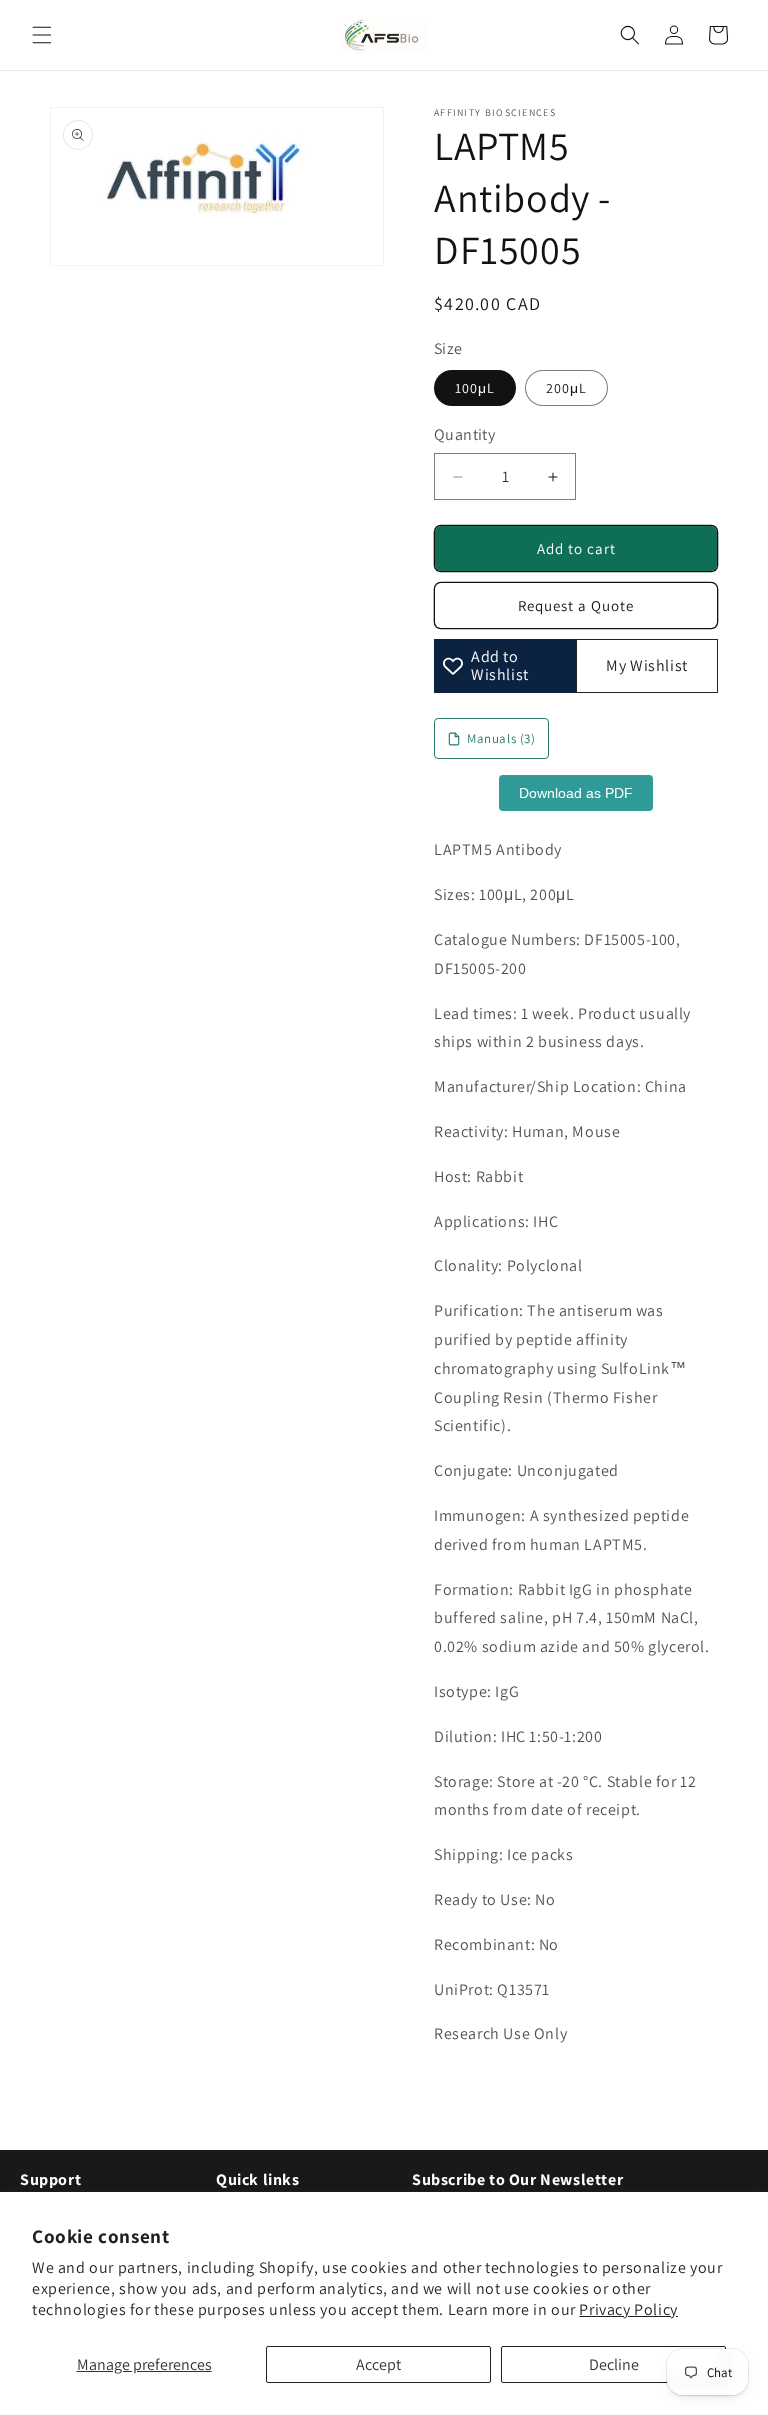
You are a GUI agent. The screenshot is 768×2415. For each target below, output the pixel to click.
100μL (475, 388)
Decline (614, 2364)
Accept (378, 2364)
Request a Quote (576, 605)
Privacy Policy (628, 2309)
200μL (566, 388)
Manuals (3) (501, 738)
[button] (42, 35)
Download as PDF (576, 793)
